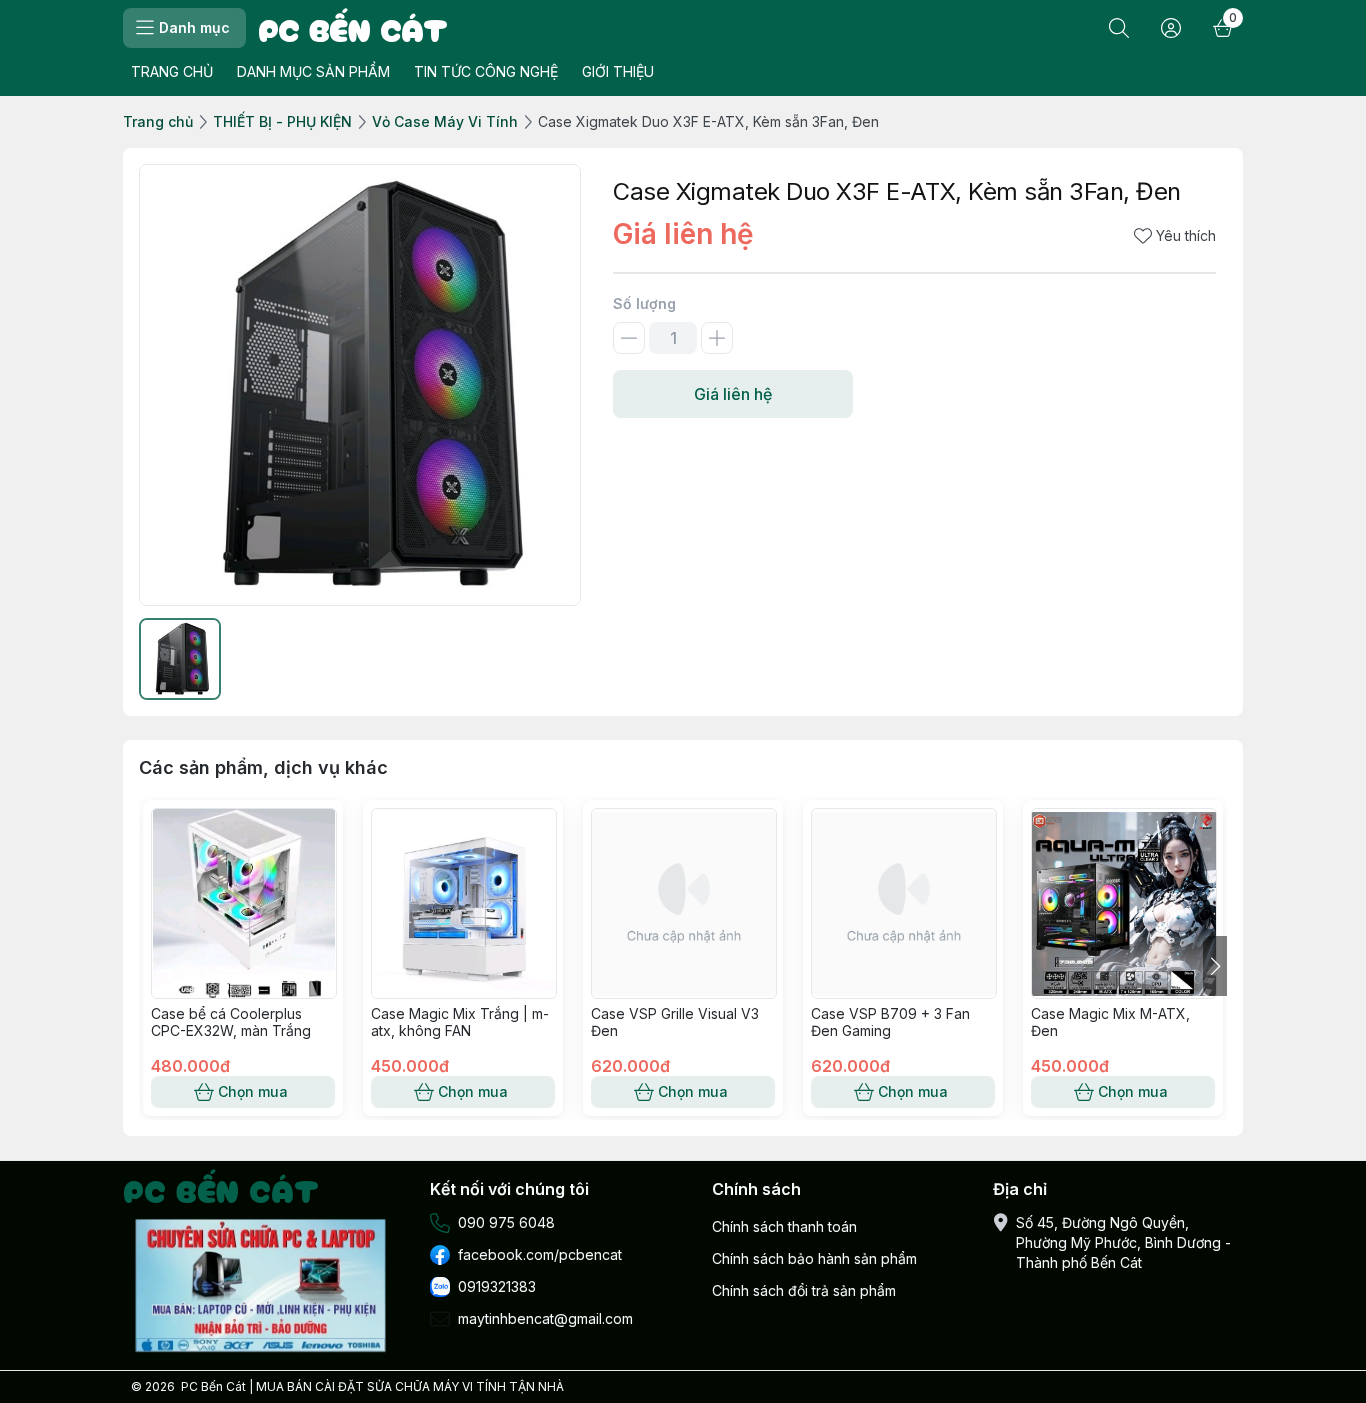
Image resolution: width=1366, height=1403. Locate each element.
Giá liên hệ (733, 394)
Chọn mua (253, 1091)
